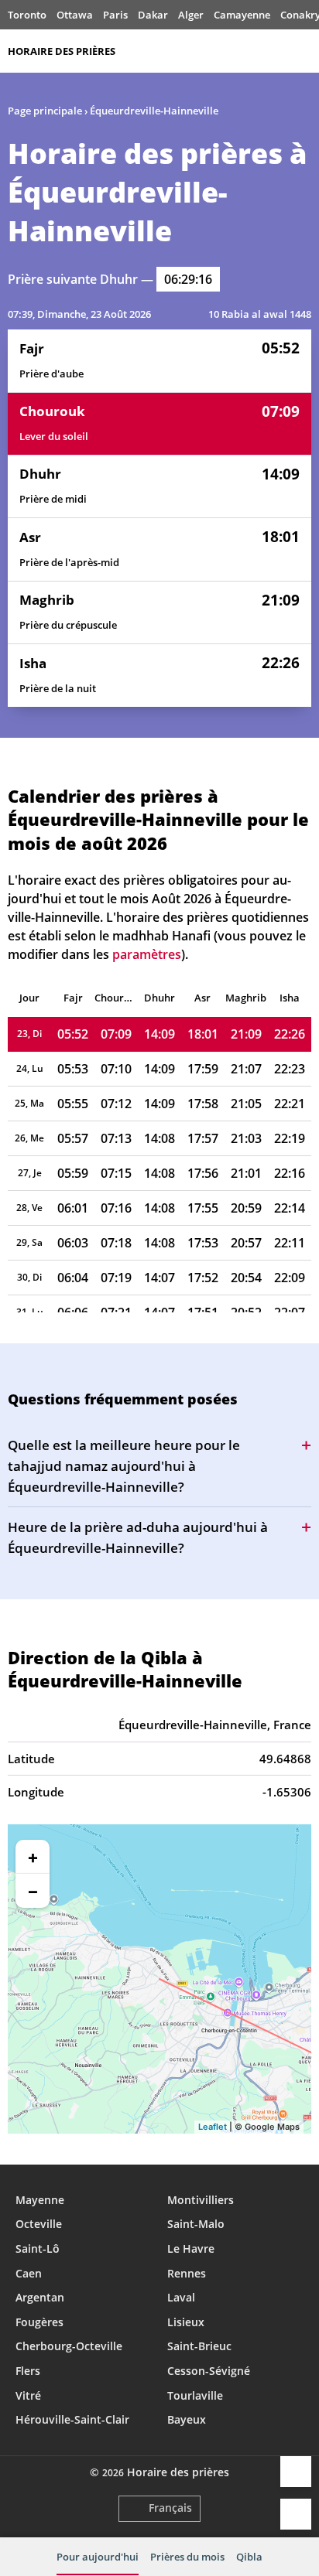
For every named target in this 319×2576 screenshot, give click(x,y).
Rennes (187, 2273)
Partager (296, 2472)
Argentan (40, 2297)
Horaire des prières (62, 51)
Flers (28, 2371)
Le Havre (191, 2248)
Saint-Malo (196, 2224)
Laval (181, 2297)
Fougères (39, 2322)
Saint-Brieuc (199, 2346)
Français (170, 2508)
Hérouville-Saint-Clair (72, 2419)
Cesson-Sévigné (209, 2371)
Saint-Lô (38, 2248)
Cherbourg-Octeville (69, 2346)
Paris (115, 15)
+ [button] (33, 1857)
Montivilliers (201, 2200)
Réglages (296, 2514)
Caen (29, 2273)
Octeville (39, 2224)
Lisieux (186, 2322)
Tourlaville (195, 2395)
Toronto (27, 15)
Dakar (153, 15)
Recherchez (304, 51)
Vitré (28, 2395)
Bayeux (187, 2419)
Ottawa (75, 15)
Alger (191, 15)
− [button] (33, 1891)
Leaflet (213, 2127)
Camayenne (242, 15)
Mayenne (40, 2200)
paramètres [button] (147, 954)
